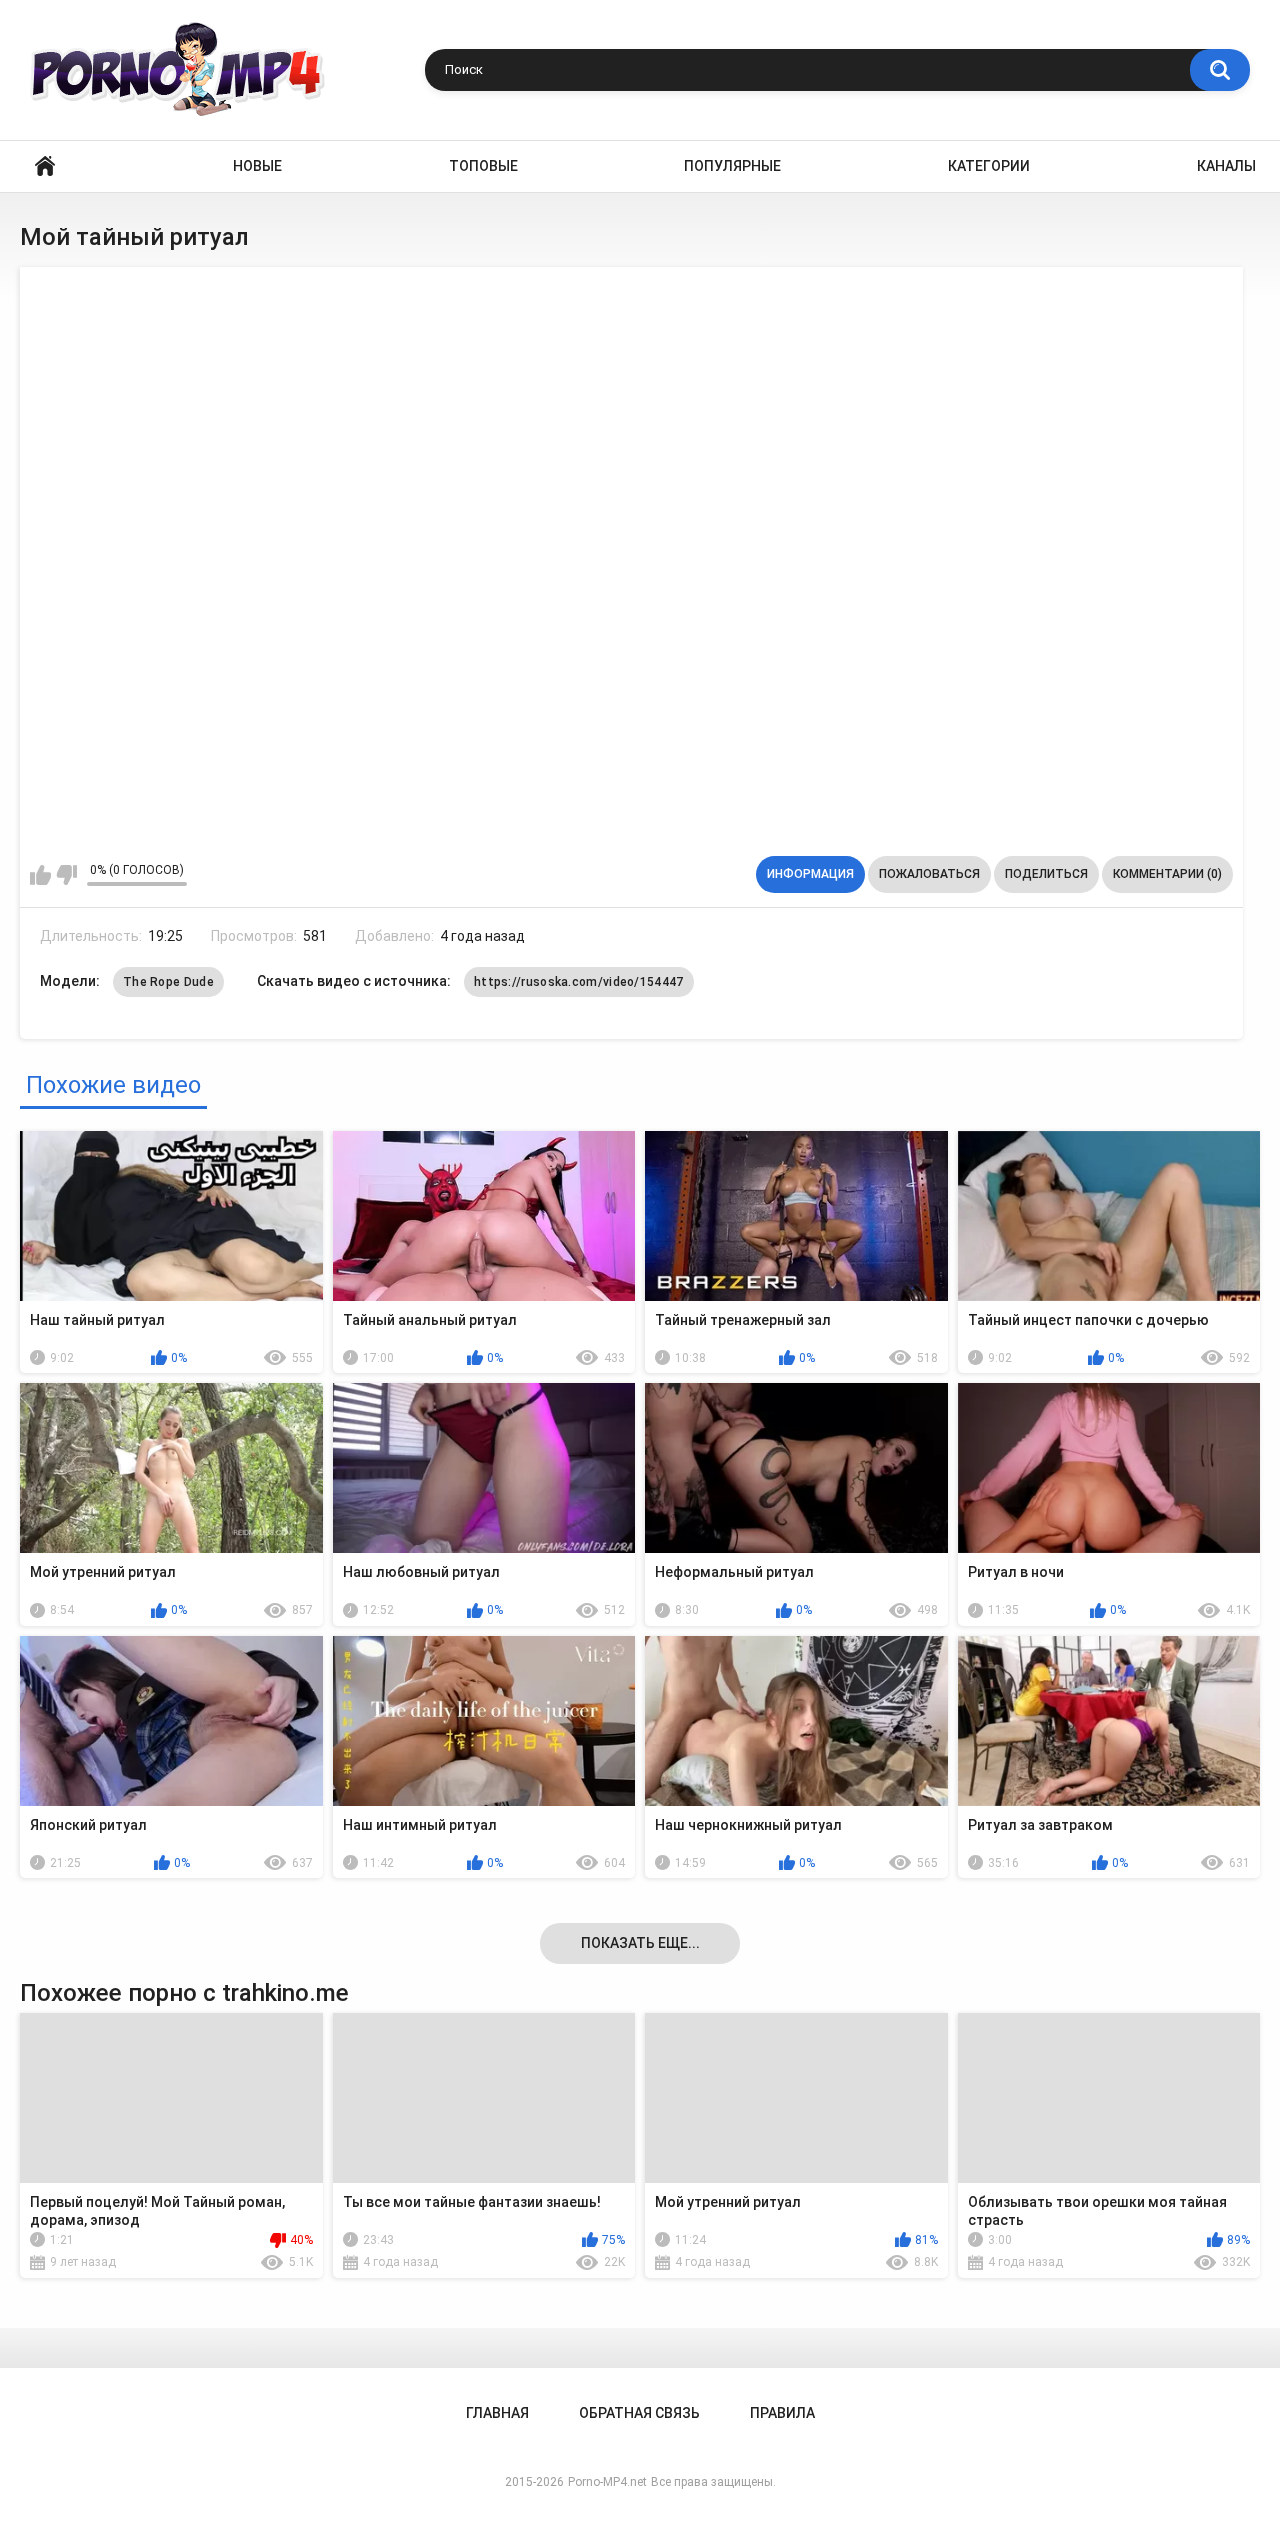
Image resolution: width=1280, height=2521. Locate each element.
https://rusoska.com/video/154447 (579, 982)
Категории (989, 166)
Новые (257, 166)
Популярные (732, 166)
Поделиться (1046, 874)
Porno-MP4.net (607, 2482)
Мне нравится (40, 875)
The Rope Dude (168, 982)
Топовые (483, 166)
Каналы (1226, 166)
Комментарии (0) (1167, 874)
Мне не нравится (66, 875)
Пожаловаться (929, 874)
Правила (782, 2413)
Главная (45, 166)
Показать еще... (640, 1943)
